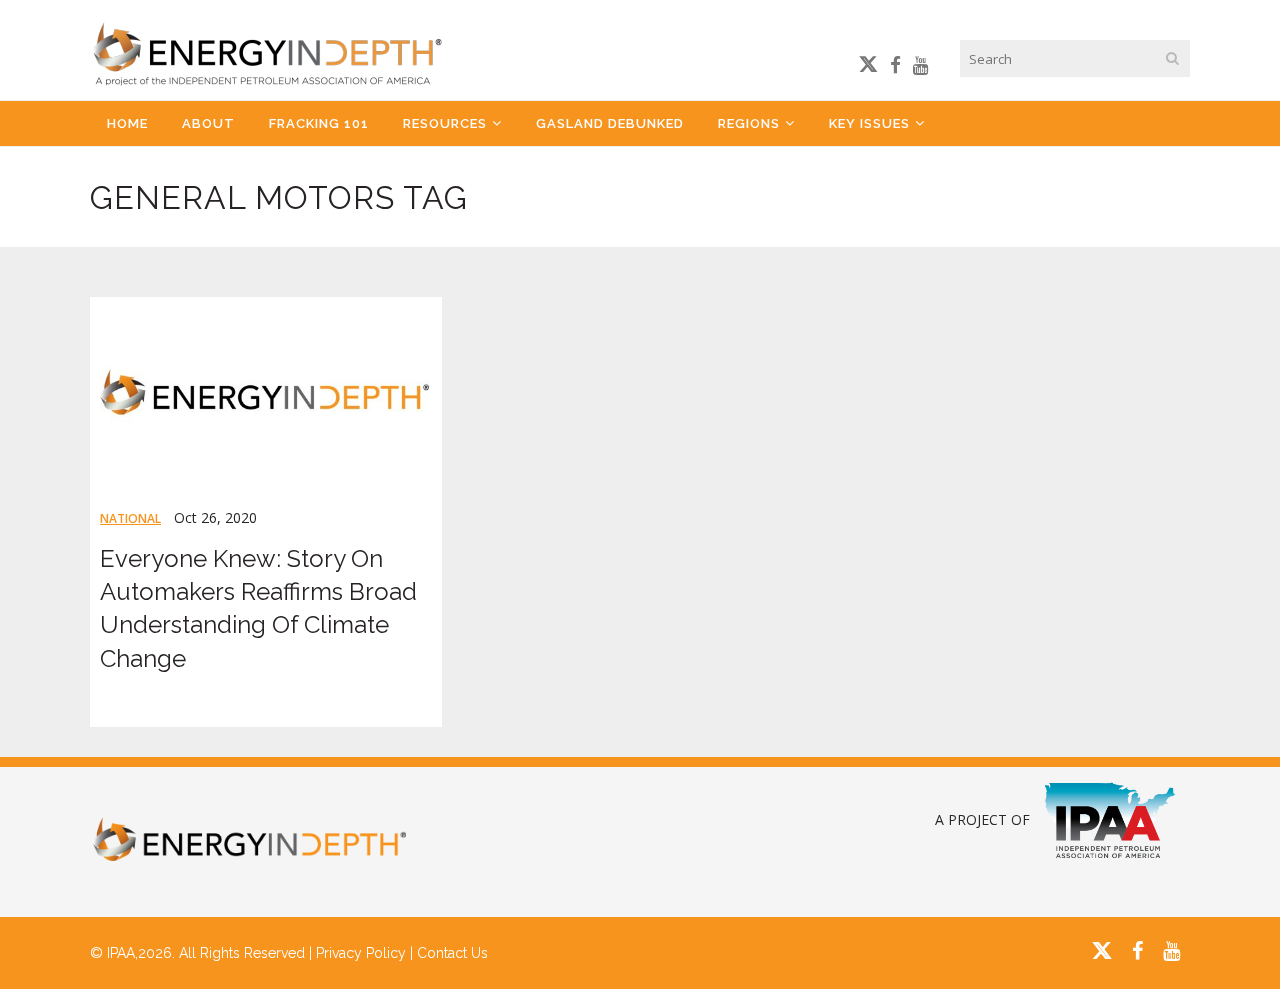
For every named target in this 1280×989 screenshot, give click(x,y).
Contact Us (452, 953)
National (130, 518)
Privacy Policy (361, 953)
